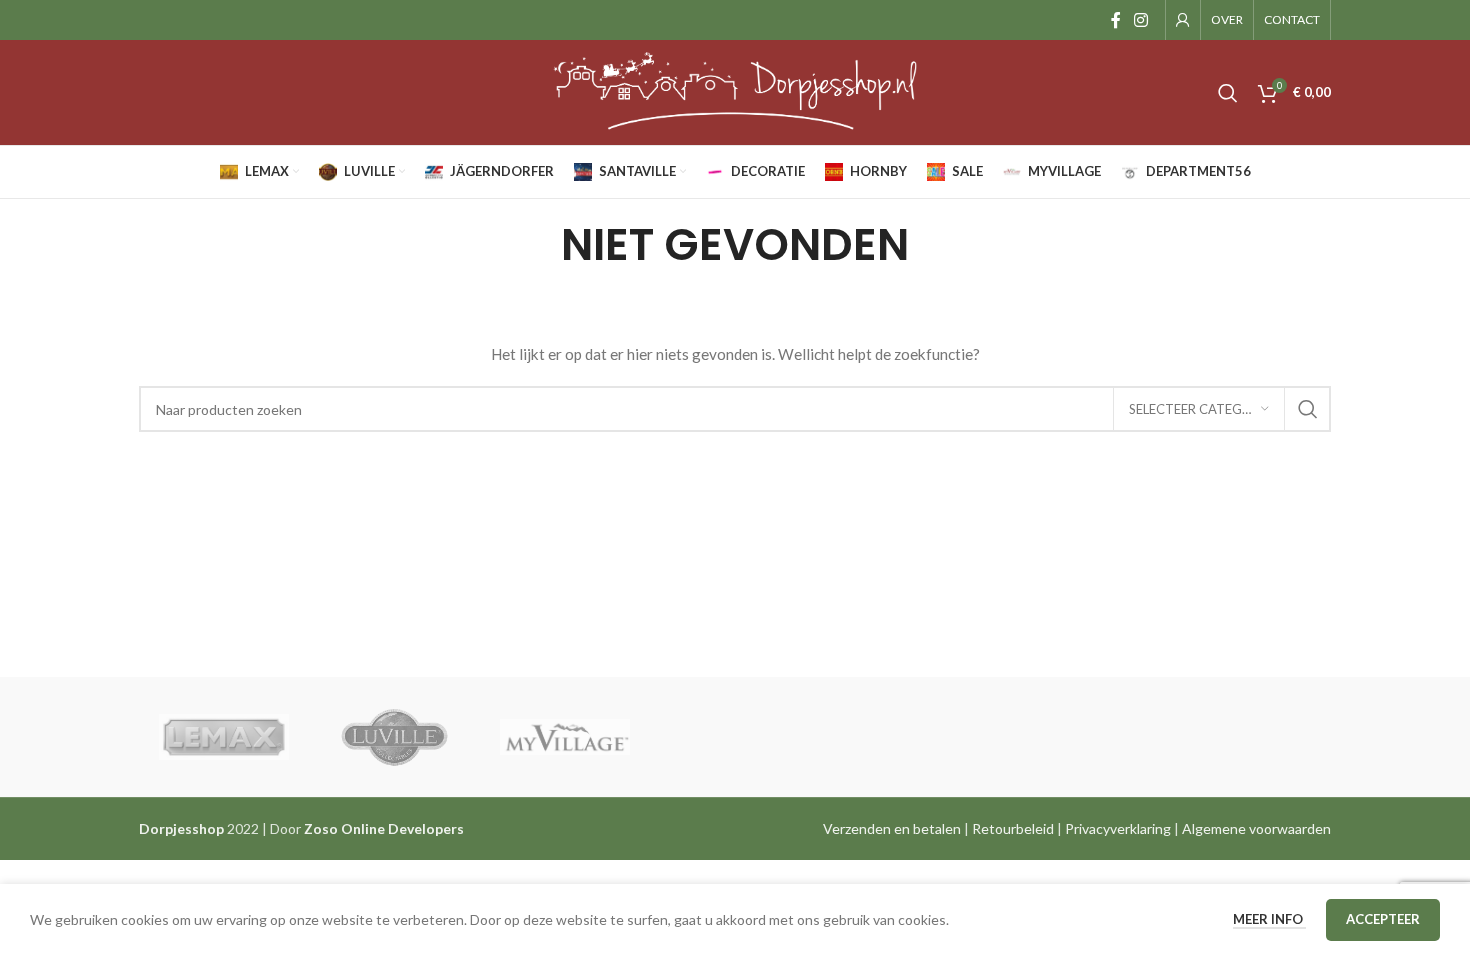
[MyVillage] (565, 737)
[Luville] (394, 737)
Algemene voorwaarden (1256, 828)
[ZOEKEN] (1308, 409)
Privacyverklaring (1118, 828)
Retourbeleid (1013, 828)
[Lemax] (224, 737)
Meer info (1269, 919)
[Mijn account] (1183, 20)
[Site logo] (735, 90)
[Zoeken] (1228, 93)
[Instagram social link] (1141, 20)
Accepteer (1383, 919)
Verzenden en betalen (892, 828)
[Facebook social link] (1115, 20)
